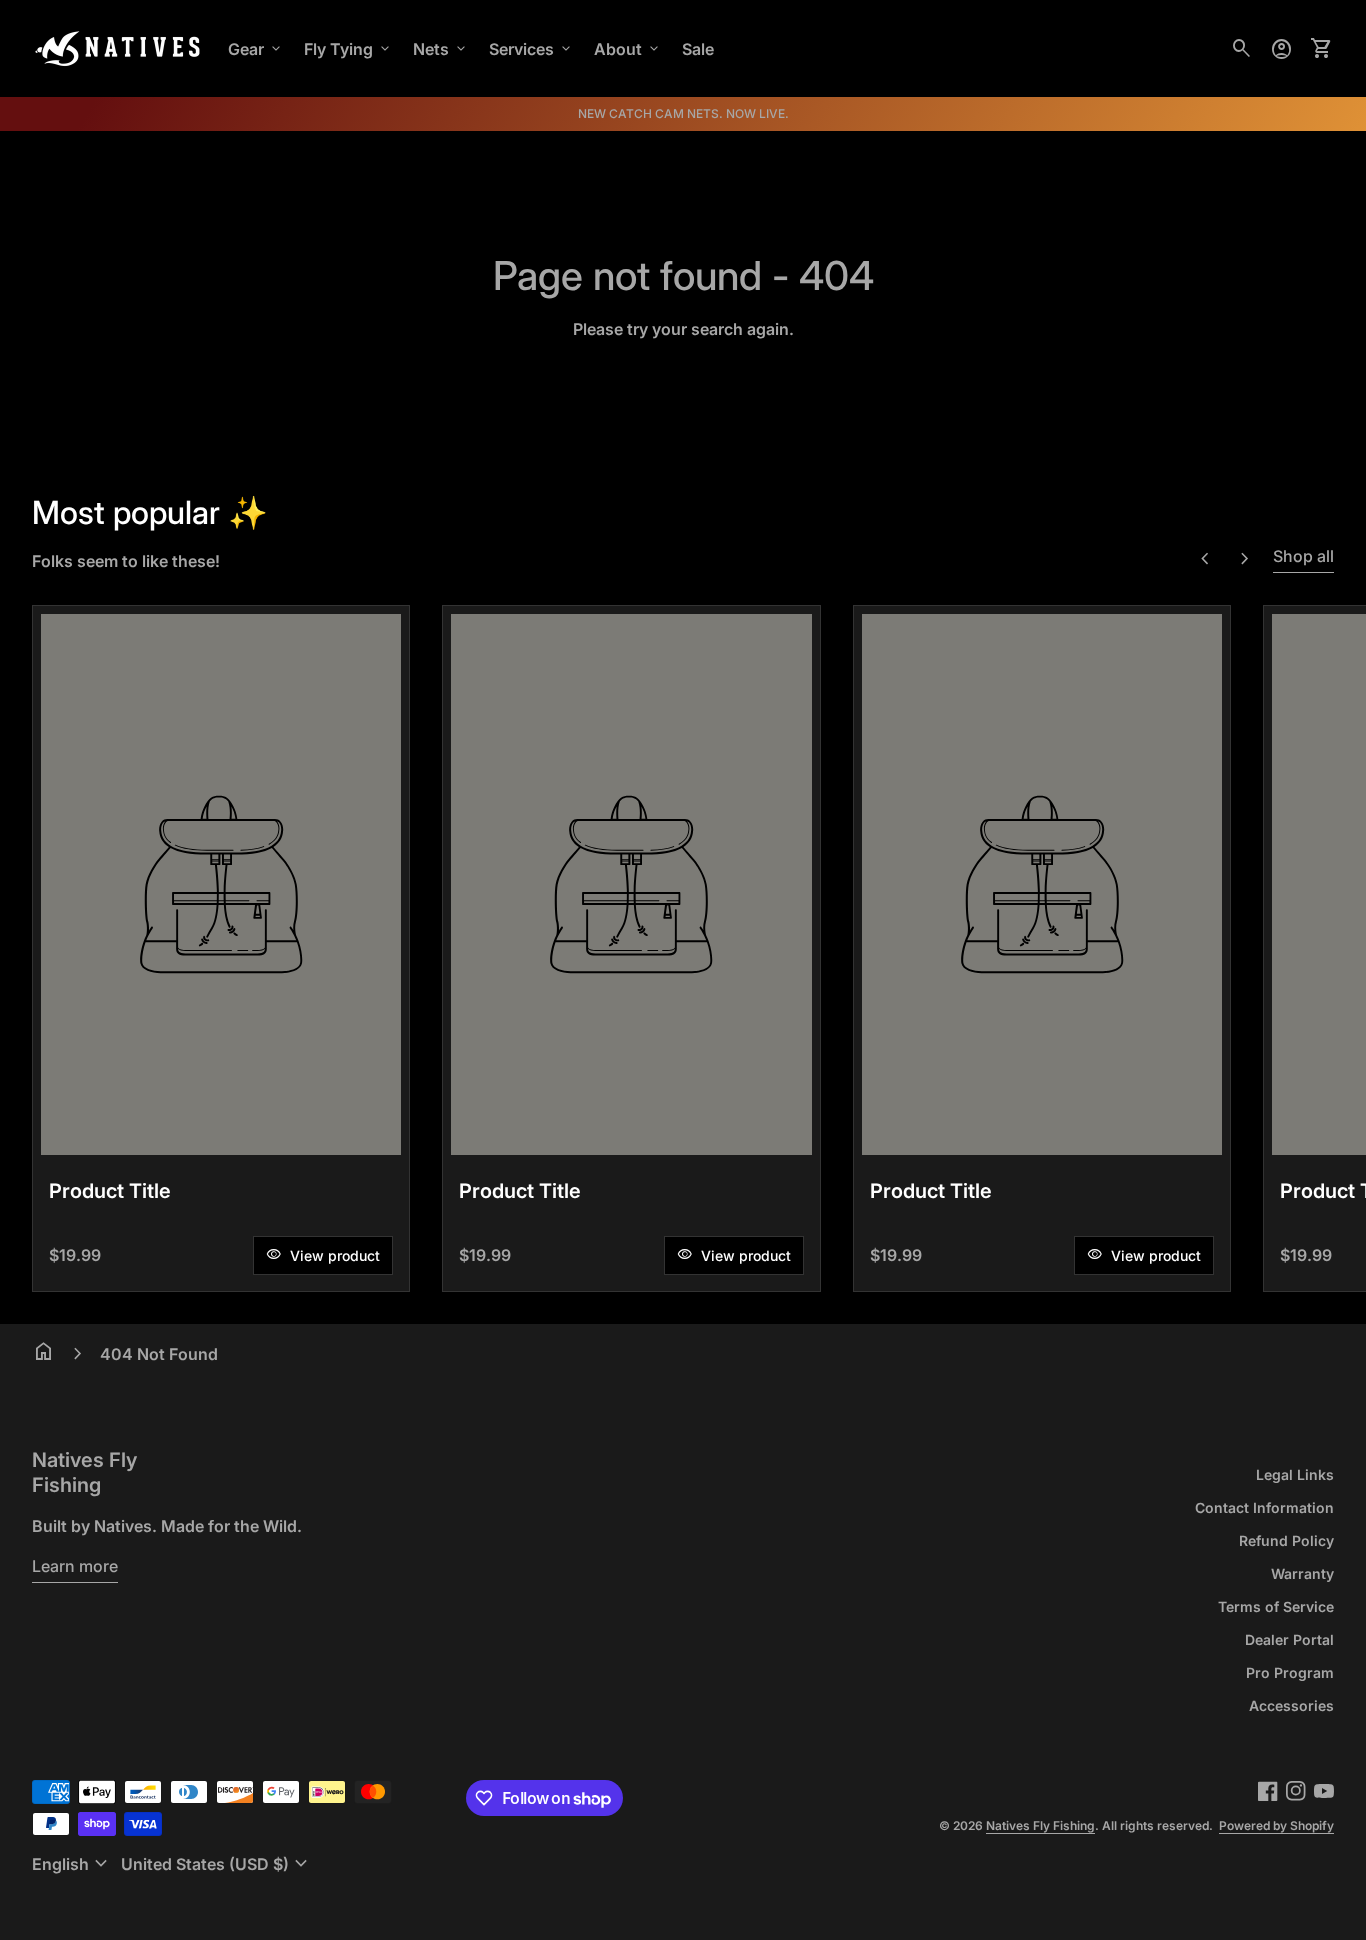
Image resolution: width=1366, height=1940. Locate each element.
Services (531, 49)
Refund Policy (1286, 1540)
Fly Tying (348, 49)
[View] (221, 884)
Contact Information (1264, 1507)
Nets (441, 49)
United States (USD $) (217, 1864)
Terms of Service (1276, 1606)
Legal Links (1295, 1474)
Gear (256, 49)
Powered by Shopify (1276, 1825)
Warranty (1302, 1573)
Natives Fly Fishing (84, 1472)
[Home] (118, 47)
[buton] (72, 1864)
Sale (698, 49)
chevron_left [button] (1205, 559)
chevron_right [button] (1245, 559)
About (628, 49)
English (72, 1864)
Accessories (1291, 1705)
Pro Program (1290, 1672)
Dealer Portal (1289, 1639)
